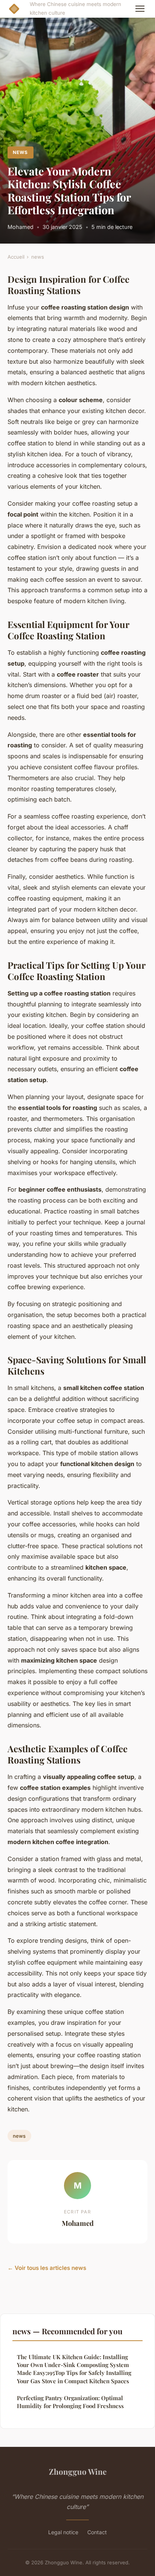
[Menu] (140, 9)
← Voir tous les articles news (47, 2268)
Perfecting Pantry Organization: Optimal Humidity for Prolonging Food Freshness (70, 2402)
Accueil (16, 257)
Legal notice (63, 2532)
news (20, 152)
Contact (97, 2532)
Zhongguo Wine (78, 2471)
